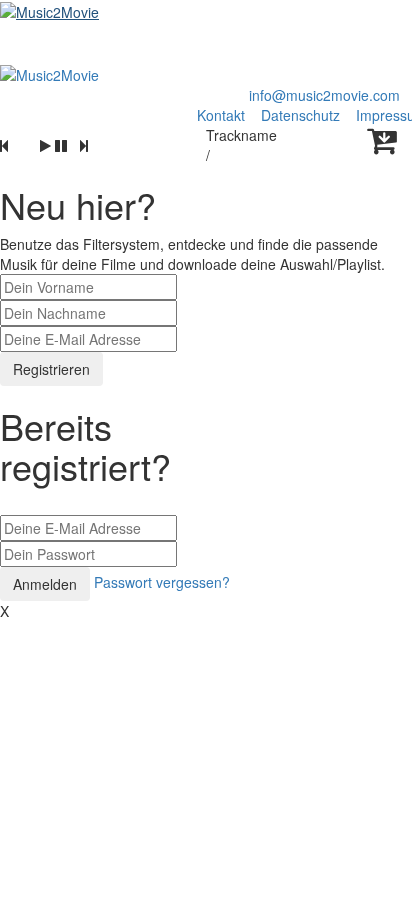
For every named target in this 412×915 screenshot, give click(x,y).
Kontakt (221, 115)
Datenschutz (302, 115)
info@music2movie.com (324, 95)
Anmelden (45, 584)
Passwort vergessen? (162, 582)
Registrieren (51, 369)
